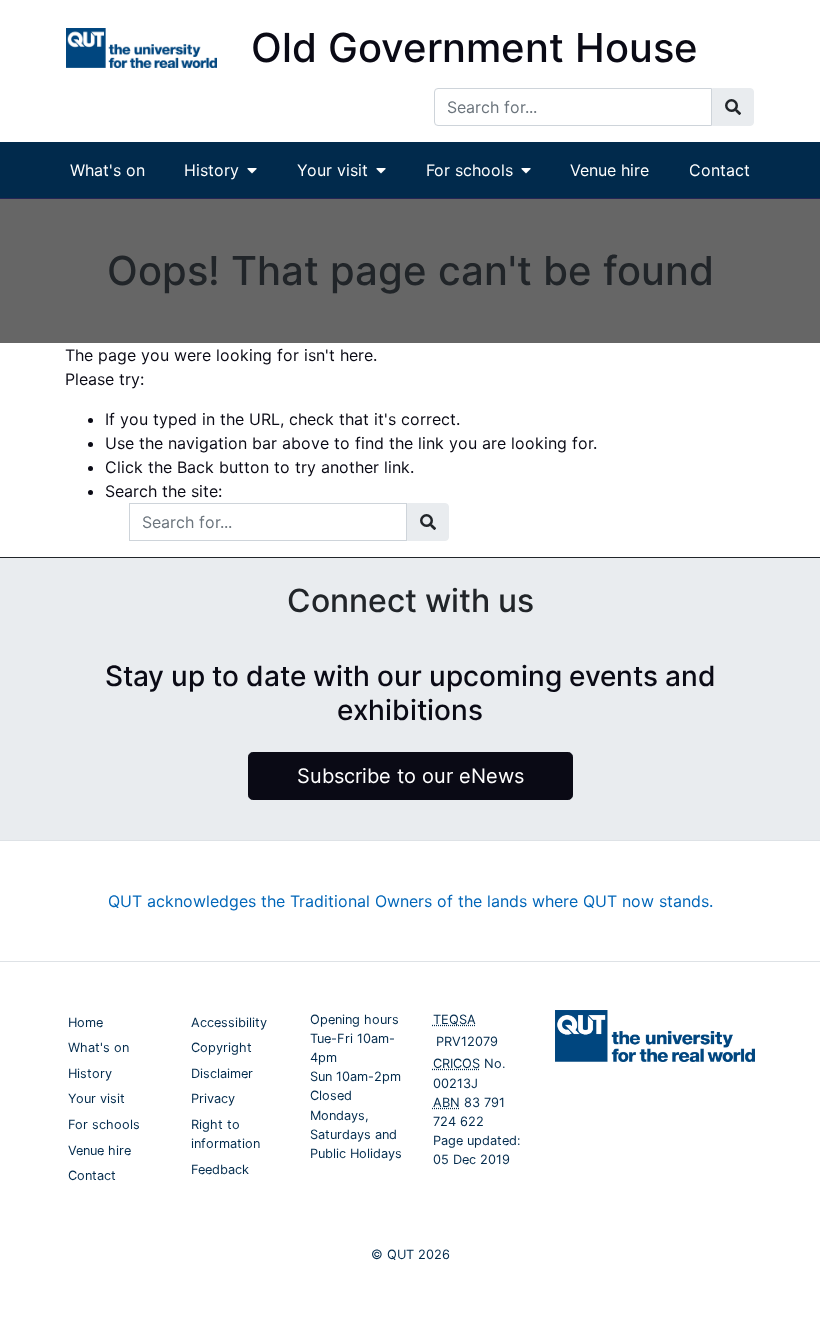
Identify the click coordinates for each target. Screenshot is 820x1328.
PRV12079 (467, 1041)
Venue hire (609, 170)
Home (85, 1022)
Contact (719, 170)
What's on (107, 170)
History (211, 170)
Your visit (332, 170)
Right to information (225, 1134)
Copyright (221, 1047)
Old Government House (474, 47)
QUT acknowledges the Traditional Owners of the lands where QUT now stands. (410, 901)
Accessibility (229, 1022)
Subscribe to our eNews (410, 776)
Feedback (220, 1169)
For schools (469, 170)
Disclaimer (222, 1073)
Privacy (213, 1098)
